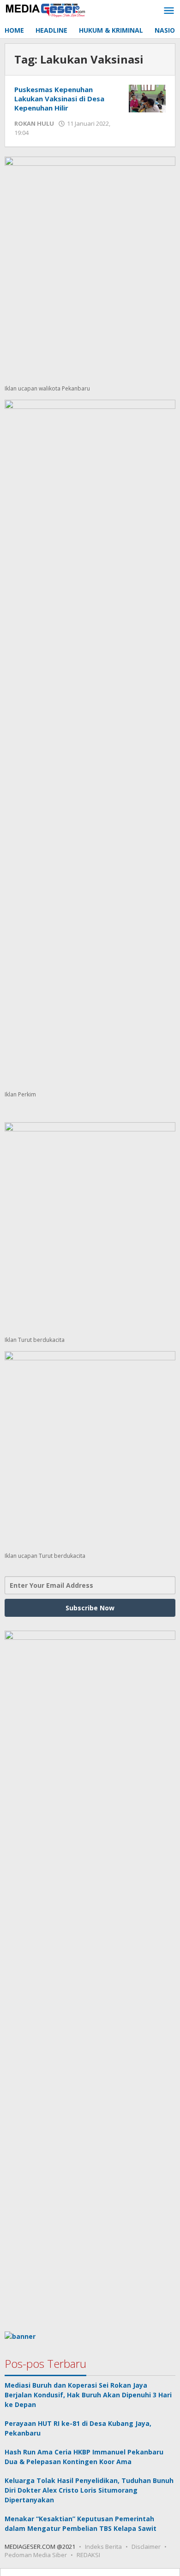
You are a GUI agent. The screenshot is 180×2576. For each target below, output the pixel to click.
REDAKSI (88, 2555)
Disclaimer (146, 2547)
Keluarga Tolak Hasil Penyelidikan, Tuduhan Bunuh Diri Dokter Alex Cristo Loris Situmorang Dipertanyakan (89, 2490)
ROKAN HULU (34, 123)
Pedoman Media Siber (36, 2555)
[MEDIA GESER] (46, 9)
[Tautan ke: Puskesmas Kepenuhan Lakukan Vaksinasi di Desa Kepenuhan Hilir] (147, 98)
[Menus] (169, 11)
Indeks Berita (103, 2547)
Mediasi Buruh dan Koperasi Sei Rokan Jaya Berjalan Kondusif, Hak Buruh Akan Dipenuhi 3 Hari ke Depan (88, 2395)
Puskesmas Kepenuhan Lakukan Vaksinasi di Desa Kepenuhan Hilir (59, 99)
